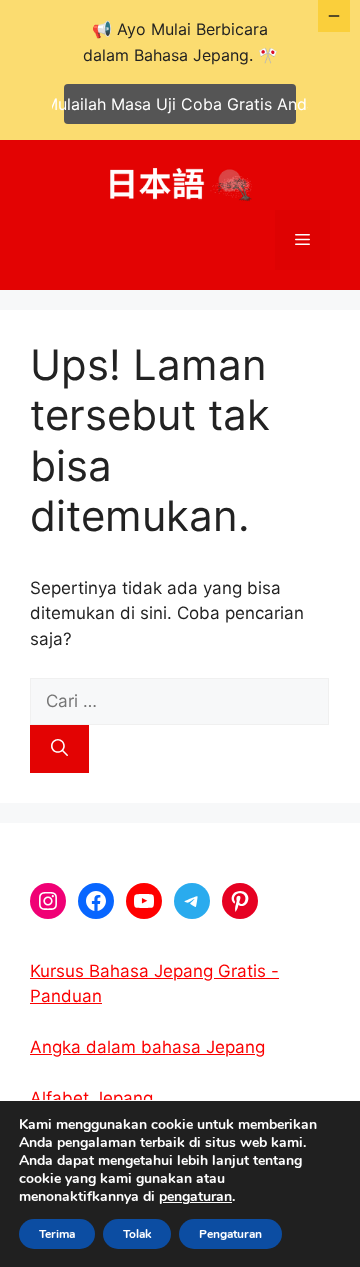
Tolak (137, 1234)
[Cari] (59, 749)
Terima (57, 1234)
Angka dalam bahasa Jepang (147, 1047)
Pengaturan (230, 1234)
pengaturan (195, 1197)
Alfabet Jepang (91, 1098)
